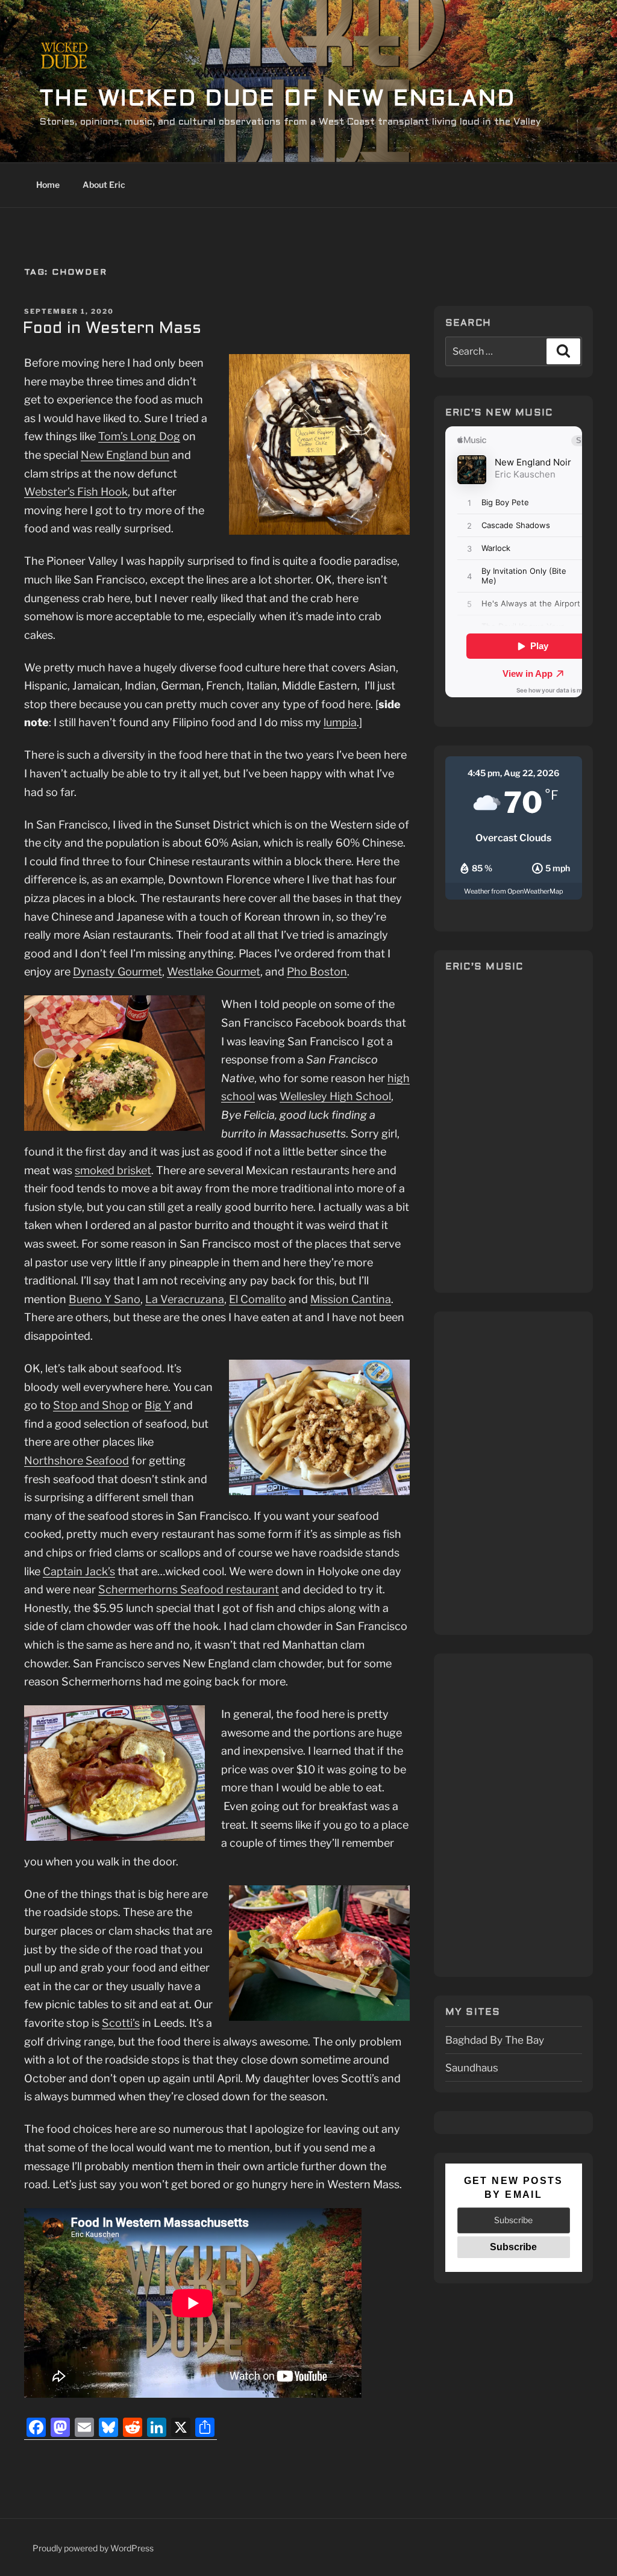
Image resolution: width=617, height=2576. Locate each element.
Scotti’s (121, 2023)
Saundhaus (472, 2067)
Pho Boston (317, 972)
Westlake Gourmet (214, 972)
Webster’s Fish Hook (76, 492)
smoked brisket (113, 1170)
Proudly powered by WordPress (93, 2548)
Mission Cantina (351, 1299)
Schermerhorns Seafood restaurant (189, 1589)
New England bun (125, 455)
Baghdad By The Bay (495, 2040)
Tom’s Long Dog (139, 436)
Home (48, 185)
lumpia (340, 722)
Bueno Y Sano (105, 1299)
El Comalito (258, 1299)
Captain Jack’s (79, 1571)
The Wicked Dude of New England (277, 100)
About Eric (104, 185)
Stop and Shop (91, 1405)
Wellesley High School (335, 1096)
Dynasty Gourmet (117, 972)
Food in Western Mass (112, 329)
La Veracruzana (185, 1299)
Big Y (158, 1405)
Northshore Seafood (77, 1461)
